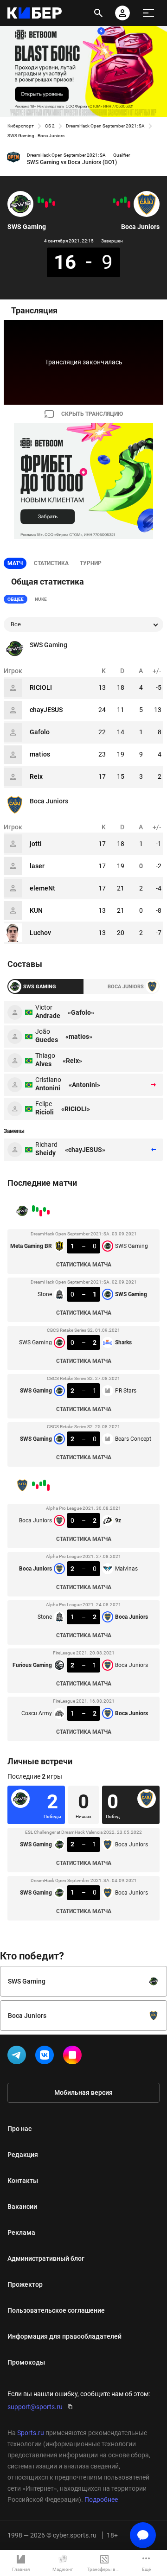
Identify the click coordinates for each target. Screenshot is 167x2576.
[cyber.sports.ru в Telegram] (19, 2057)
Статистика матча (84, 1265)
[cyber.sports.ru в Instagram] (74, 2057)
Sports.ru (31, 2433)
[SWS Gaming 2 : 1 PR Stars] (43, 201)
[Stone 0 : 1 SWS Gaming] (50, 201)
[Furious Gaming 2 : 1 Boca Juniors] (118, 204)
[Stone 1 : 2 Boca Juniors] (122, 201)
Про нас (19, 2129)
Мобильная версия (83, 2093)
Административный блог (46, 2258)
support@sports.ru (35, 2407)
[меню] (148, 13)
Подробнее (101, 2500)
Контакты (23, 2181)
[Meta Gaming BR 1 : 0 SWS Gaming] (54, 204)
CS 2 (50, 126)
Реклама (21, 2233)
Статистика (51, 563)
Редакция (23, 2155)
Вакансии (22, 2207)
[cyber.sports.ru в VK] (46, 2057)
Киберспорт (21, 126)
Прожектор (25, 2284)
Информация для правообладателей (64, 2336)
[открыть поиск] (98, 13)
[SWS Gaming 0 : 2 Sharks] (46, 204)
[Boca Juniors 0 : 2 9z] (129, 204)
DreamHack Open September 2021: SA (105, 126)
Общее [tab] (16, 599)
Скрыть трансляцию (92, 414)
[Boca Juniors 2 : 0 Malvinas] (125, 200)
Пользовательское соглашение (56, 2310)
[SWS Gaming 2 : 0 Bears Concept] (39, 200)
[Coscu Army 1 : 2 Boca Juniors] (114, 201)
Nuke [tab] (41, 599)
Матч (15, 563)
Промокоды (26, 2362)
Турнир (91, 563)
